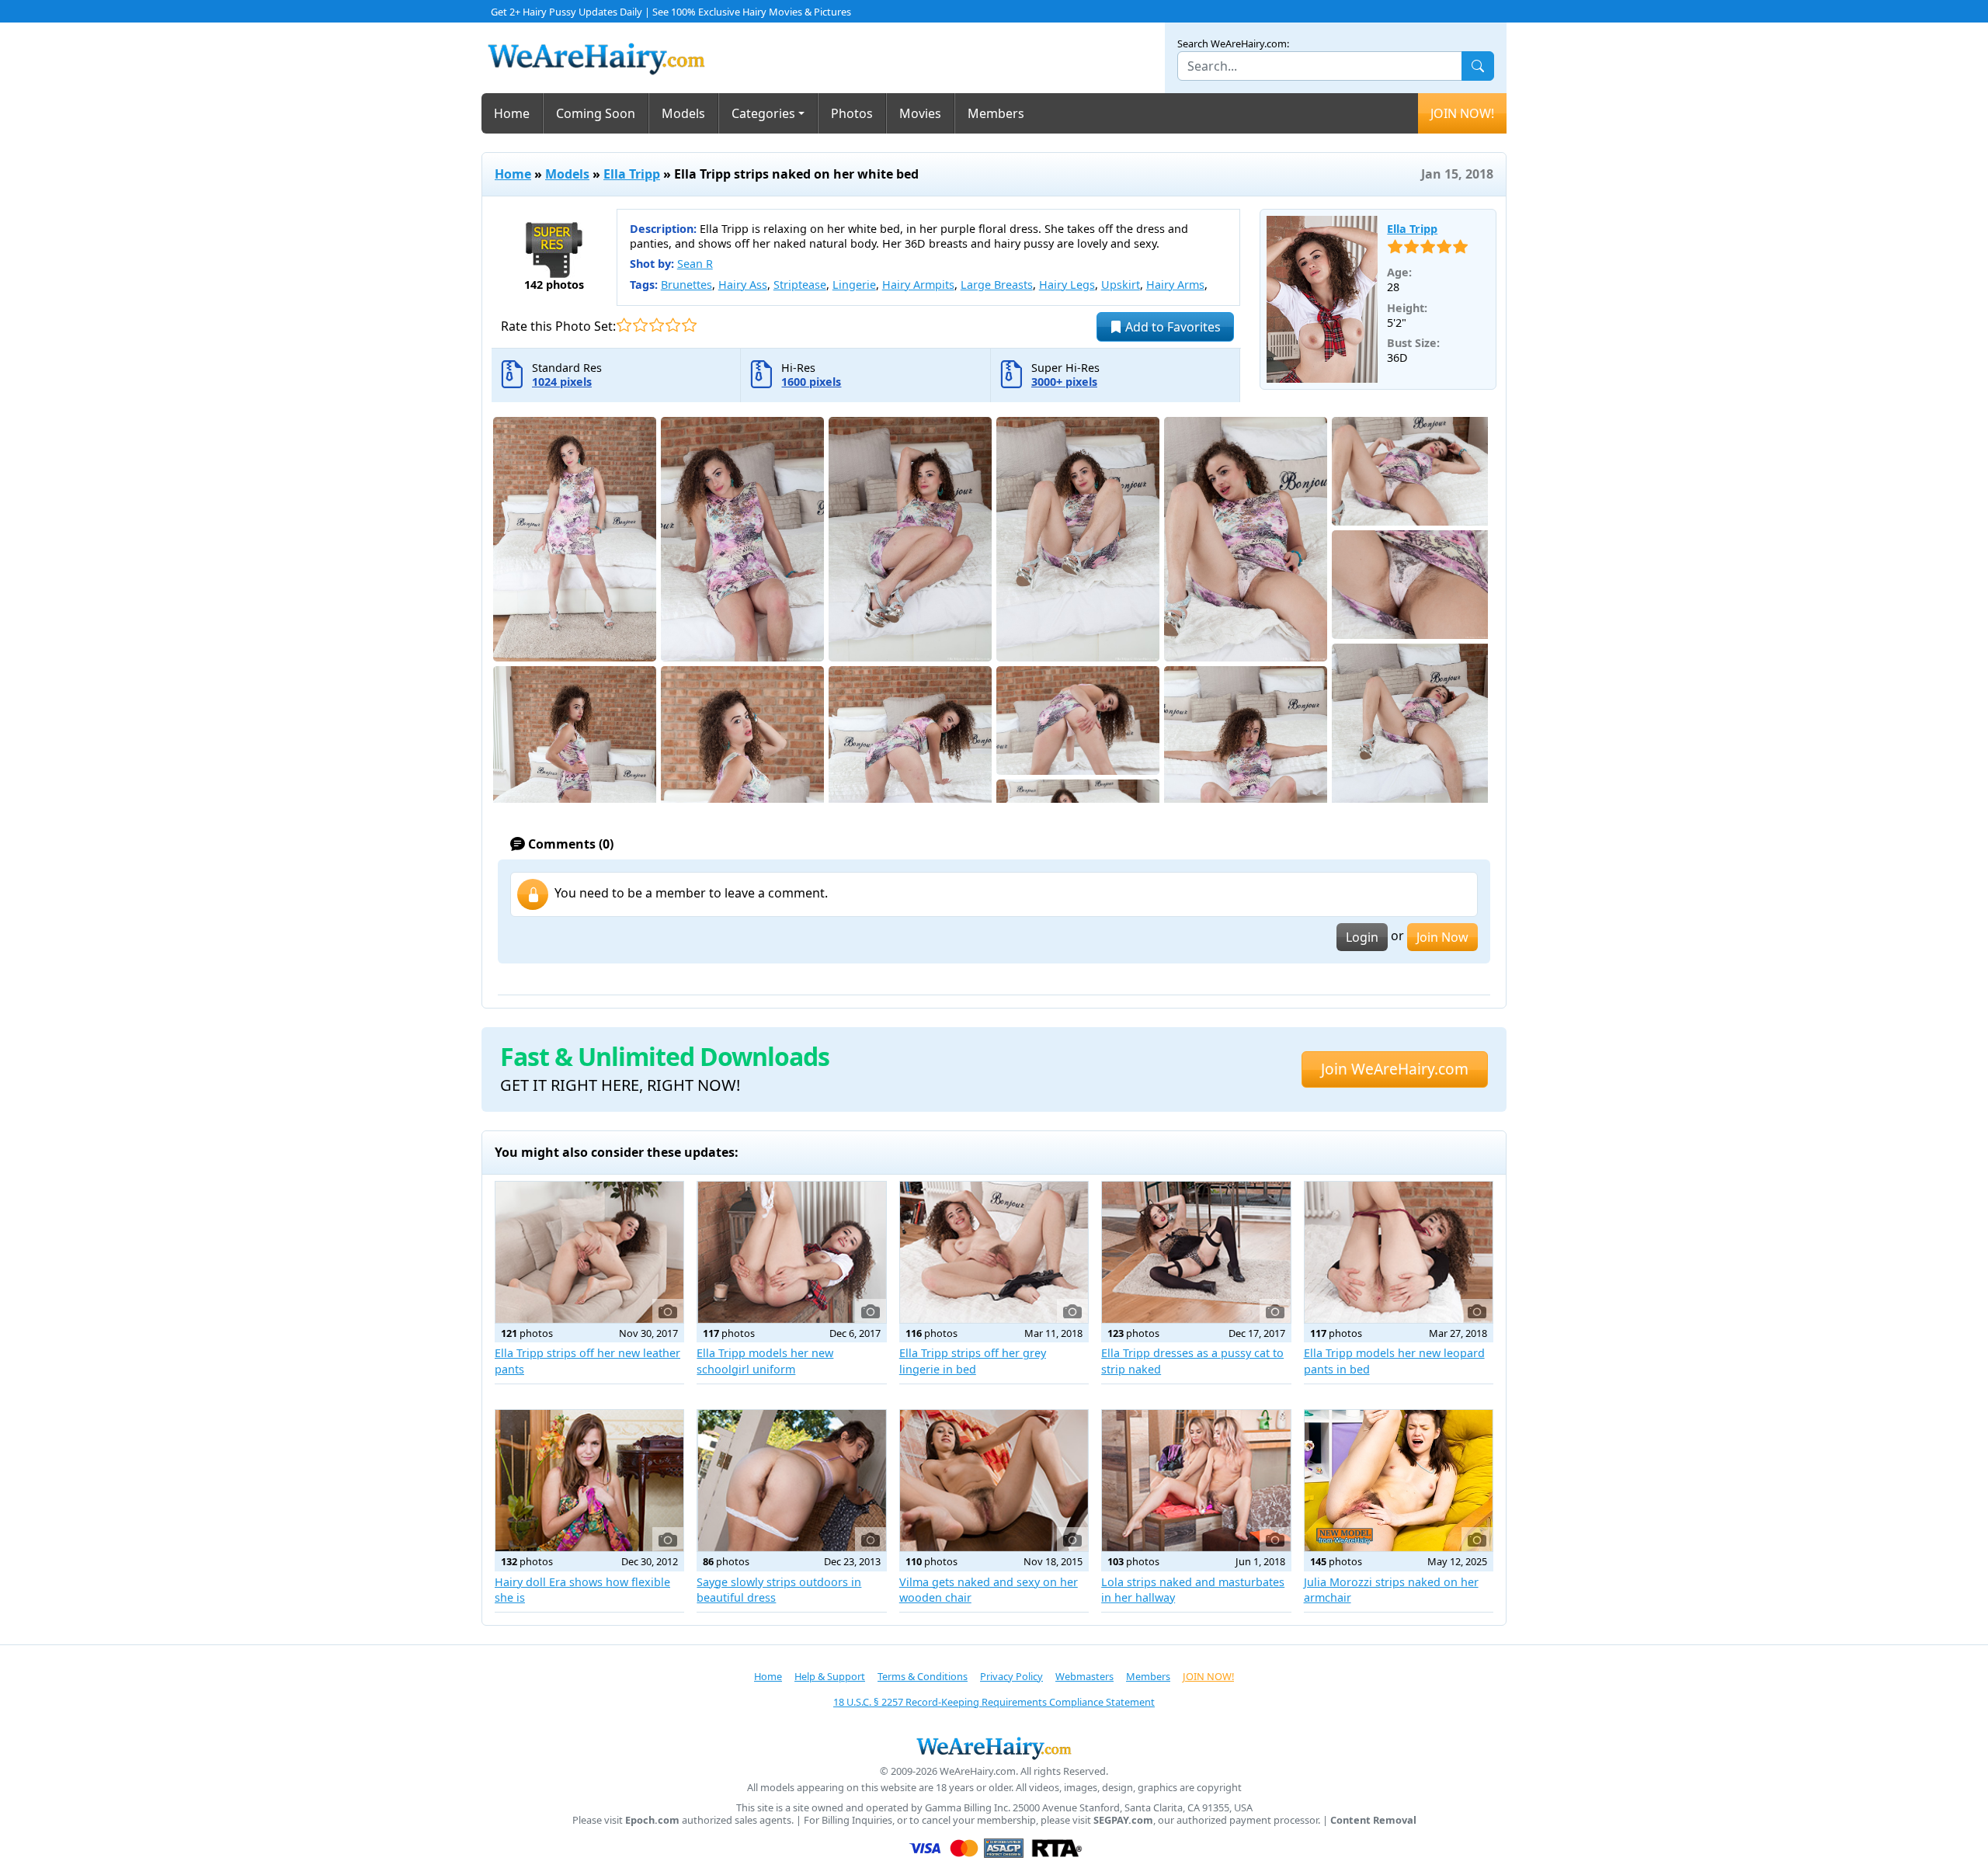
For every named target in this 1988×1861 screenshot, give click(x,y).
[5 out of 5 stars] (689, 325)
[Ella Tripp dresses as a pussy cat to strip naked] (1196, 1252)
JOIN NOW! (1462, 113)
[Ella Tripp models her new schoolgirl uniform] (791, 1252)
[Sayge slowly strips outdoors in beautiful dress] (791, 1481)
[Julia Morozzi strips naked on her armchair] (1399, 1481)
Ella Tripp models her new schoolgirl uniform (765, 1361)
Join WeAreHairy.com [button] (1395, 1069)
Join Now (1442, 937)
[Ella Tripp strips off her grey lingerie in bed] (994, 1252)
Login (1362, 937)
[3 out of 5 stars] (657, 325)
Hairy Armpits (918, 285)
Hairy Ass (743, 285)
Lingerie (854, 285)
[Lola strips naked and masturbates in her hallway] (1196, 1481)
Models (683, 113)
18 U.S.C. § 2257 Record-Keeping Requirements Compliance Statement (994, 1702)
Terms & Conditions (923, 1676)
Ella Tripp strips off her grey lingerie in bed (973, 1361)
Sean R (695, 264)
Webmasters (1084, 1676)
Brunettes (686, 285)
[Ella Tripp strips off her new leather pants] (589, 1252)
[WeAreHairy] (994, 1748)
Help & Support (830, 1676)
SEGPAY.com (1123, 1820)
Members (996, 113)
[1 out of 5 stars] (624, 325)
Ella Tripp (632, 174)
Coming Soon (596, 113)
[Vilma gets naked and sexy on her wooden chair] (994, 1481)
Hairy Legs (1067, 285)
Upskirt (1121, 285)
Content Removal (1373, 1820)
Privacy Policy (1011, 1676)
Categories (763, 113)
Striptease (800, 285)
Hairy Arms (1175, 285)
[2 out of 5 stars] (640, 325)
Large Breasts (997, 285)
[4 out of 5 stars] (673, 325)
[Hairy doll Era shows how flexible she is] (589, 1481)
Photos (852, 113)
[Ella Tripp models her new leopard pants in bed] (1399, 1252)
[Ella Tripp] (1322, 300)
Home (512, 113)
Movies (920, 113)
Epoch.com (652, 1820)
